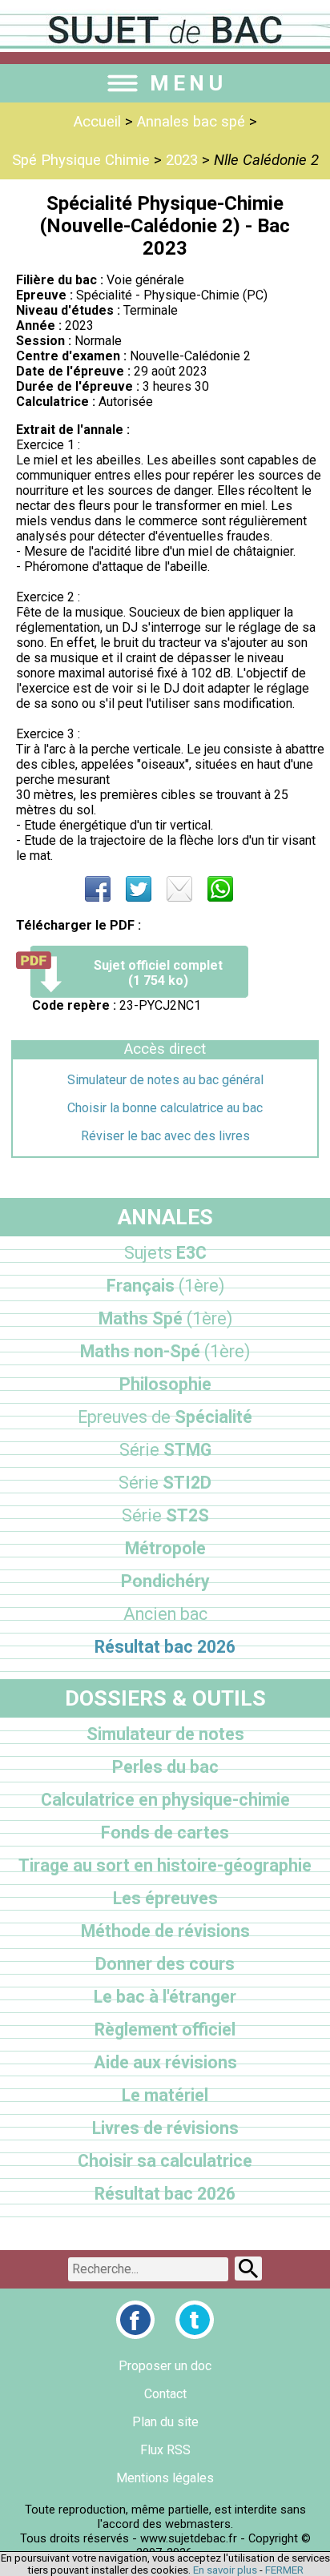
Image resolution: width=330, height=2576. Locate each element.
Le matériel (165, 2095)
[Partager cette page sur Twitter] (139, 889)
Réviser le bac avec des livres (165, 1136)
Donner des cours (165, 1964)
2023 (182, 160)
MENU (188, 83)
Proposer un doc (165, 2366)
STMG (165, 1450)
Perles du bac (165, 1767)
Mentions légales (165, 2478)
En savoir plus (225, 2570)
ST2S (165, 1515)
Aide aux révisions (165, 2062)
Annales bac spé (191, 122)
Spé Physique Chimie (81, 160)
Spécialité (165, 1417)
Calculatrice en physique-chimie (165, 1800)
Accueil (97, 122)
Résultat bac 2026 (165, 1647)
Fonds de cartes (165, 1833)
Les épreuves (165, 1898)
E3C (165, 1253)
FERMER (284, 2570)
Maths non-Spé (165, 1351)
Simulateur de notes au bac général (165, 1080)
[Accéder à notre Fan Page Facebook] (135, 2320)
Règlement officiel (165, 2029)
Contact (165, 2394)
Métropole (165, 1548)
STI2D (165, 1483)
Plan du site (165, 2422)
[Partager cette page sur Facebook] (98, 889)
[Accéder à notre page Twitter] (195, 2320)
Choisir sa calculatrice (165, 2161)
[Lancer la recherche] (248, 2269)
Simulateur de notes (165, 1734)
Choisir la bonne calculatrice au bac (165, 1108)
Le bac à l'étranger (165, 1997)
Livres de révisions (165, 2128)
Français (165, 1286)
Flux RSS (165, 2450)
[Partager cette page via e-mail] (179, 889)
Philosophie (165, 1384)
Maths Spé (165, 1318)
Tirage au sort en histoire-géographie (165, 1865)
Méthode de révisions (165, 1931)
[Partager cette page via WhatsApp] (220, 889)
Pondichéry (165, 1581)
